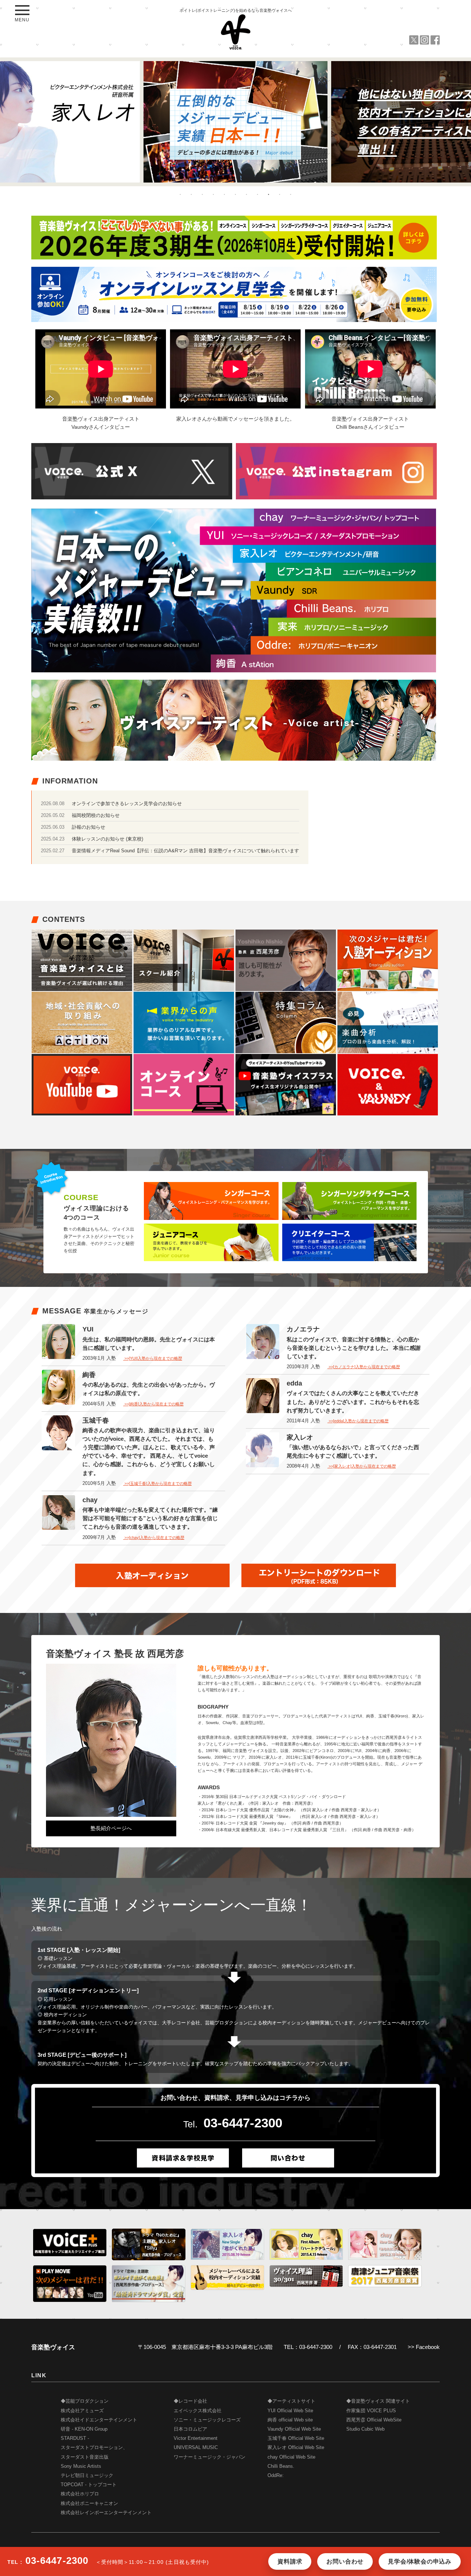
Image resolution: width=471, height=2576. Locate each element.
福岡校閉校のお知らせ (96, 815)
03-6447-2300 (243, 2123)
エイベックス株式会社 (198, 2411)
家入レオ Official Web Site (296, 2448)
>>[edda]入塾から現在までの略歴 (358, 1421)
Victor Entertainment (196, 2438)
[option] (235, 122)
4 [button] (213, 194)
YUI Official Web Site (290, 2411)
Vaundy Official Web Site (294, 2429)
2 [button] (191, 194)
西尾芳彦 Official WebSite (374, 2420)
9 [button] (269, 194)
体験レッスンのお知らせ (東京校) (107, 839)
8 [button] (258, 194)
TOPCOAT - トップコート (89, 2485)
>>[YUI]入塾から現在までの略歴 (153, 1358)
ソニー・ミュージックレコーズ (207, 2420)
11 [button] (291, 194)
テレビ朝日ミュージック (87, 2476)
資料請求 (290, 2561)
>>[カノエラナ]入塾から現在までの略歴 (364, 1367)
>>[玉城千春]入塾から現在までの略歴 (157, 1483)
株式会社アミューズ (82, 2411)
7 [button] (247, 194)
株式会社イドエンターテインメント (99, 2420)
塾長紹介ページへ (111, 1828)
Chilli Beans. (281, 2466)
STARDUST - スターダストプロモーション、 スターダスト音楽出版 (94, 2448)
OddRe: (276, 2476)
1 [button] (180, 194)
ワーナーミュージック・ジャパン (210, 2457)
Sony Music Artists (81, 2466)
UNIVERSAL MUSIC (196, 2448)
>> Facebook (424, 2347)
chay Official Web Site (291, 2457)
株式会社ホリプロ (80, 2494)
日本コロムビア (190, 2429)
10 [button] (280, 194)
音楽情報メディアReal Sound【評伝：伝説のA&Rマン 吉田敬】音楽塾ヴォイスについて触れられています (185, 851)
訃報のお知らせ (88, 827)
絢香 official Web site (290, 2420)
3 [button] (202, 194)
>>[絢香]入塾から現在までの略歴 (153, 1404)
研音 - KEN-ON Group (84, 2429)
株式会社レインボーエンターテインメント (106, 2513)
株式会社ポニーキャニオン (89, 2504)
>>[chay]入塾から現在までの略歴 (154, 1538)
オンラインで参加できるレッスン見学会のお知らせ (127, 804)
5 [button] (224, 194)
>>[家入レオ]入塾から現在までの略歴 (362, 1466)
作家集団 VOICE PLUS (371, 2411)
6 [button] (235, 194)
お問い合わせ (345, 2561)
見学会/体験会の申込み (420, 2561)
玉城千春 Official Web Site (296, 2438)
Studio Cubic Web (365, 2429)
